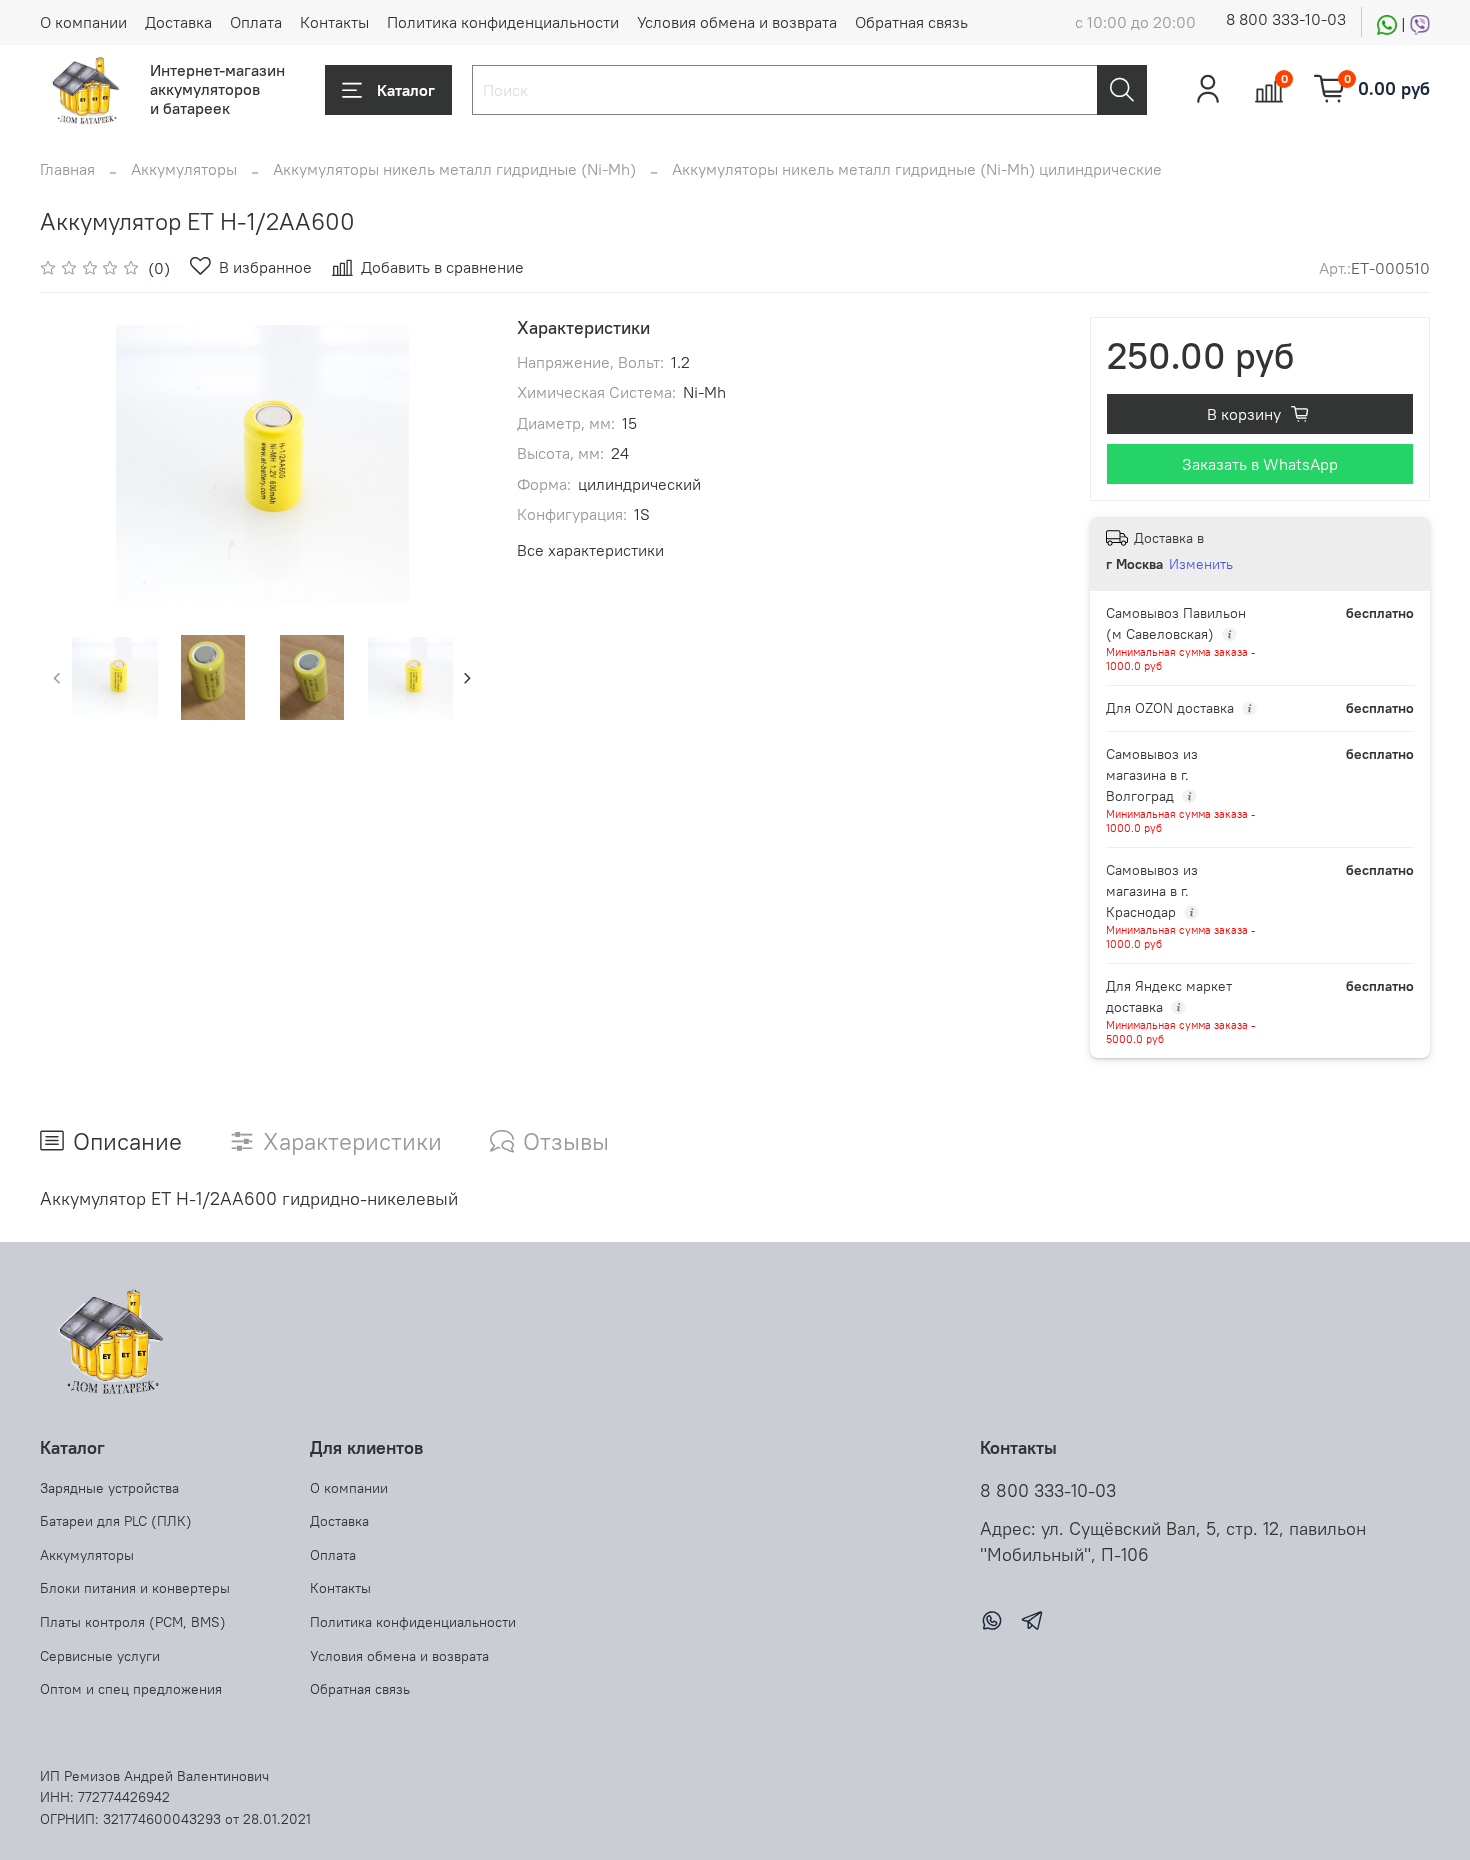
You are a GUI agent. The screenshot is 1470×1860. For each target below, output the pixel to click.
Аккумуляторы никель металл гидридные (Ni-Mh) (454, 169)
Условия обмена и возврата (737, 22)
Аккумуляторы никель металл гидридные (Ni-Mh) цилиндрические (917, 169)
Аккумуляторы (184, 169)
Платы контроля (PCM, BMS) (133, 1622)
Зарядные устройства (109, 1488)
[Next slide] (453, 464)
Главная (67, 169)
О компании (83, 22)
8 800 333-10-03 (1286, 19)
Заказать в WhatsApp (1260, 464)
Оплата (256, 22)
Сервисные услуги (100, 1656)
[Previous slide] (72, 464)
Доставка (178, 22)
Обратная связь (911, 22)
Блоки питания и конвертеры (135, 1588)
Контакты (334, 22)
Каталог (406, 90)
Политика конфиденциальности (503, 22)
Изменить (1201, 564)
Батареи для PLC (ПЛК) (116, 1521)
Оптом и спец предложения (131, 1689)
